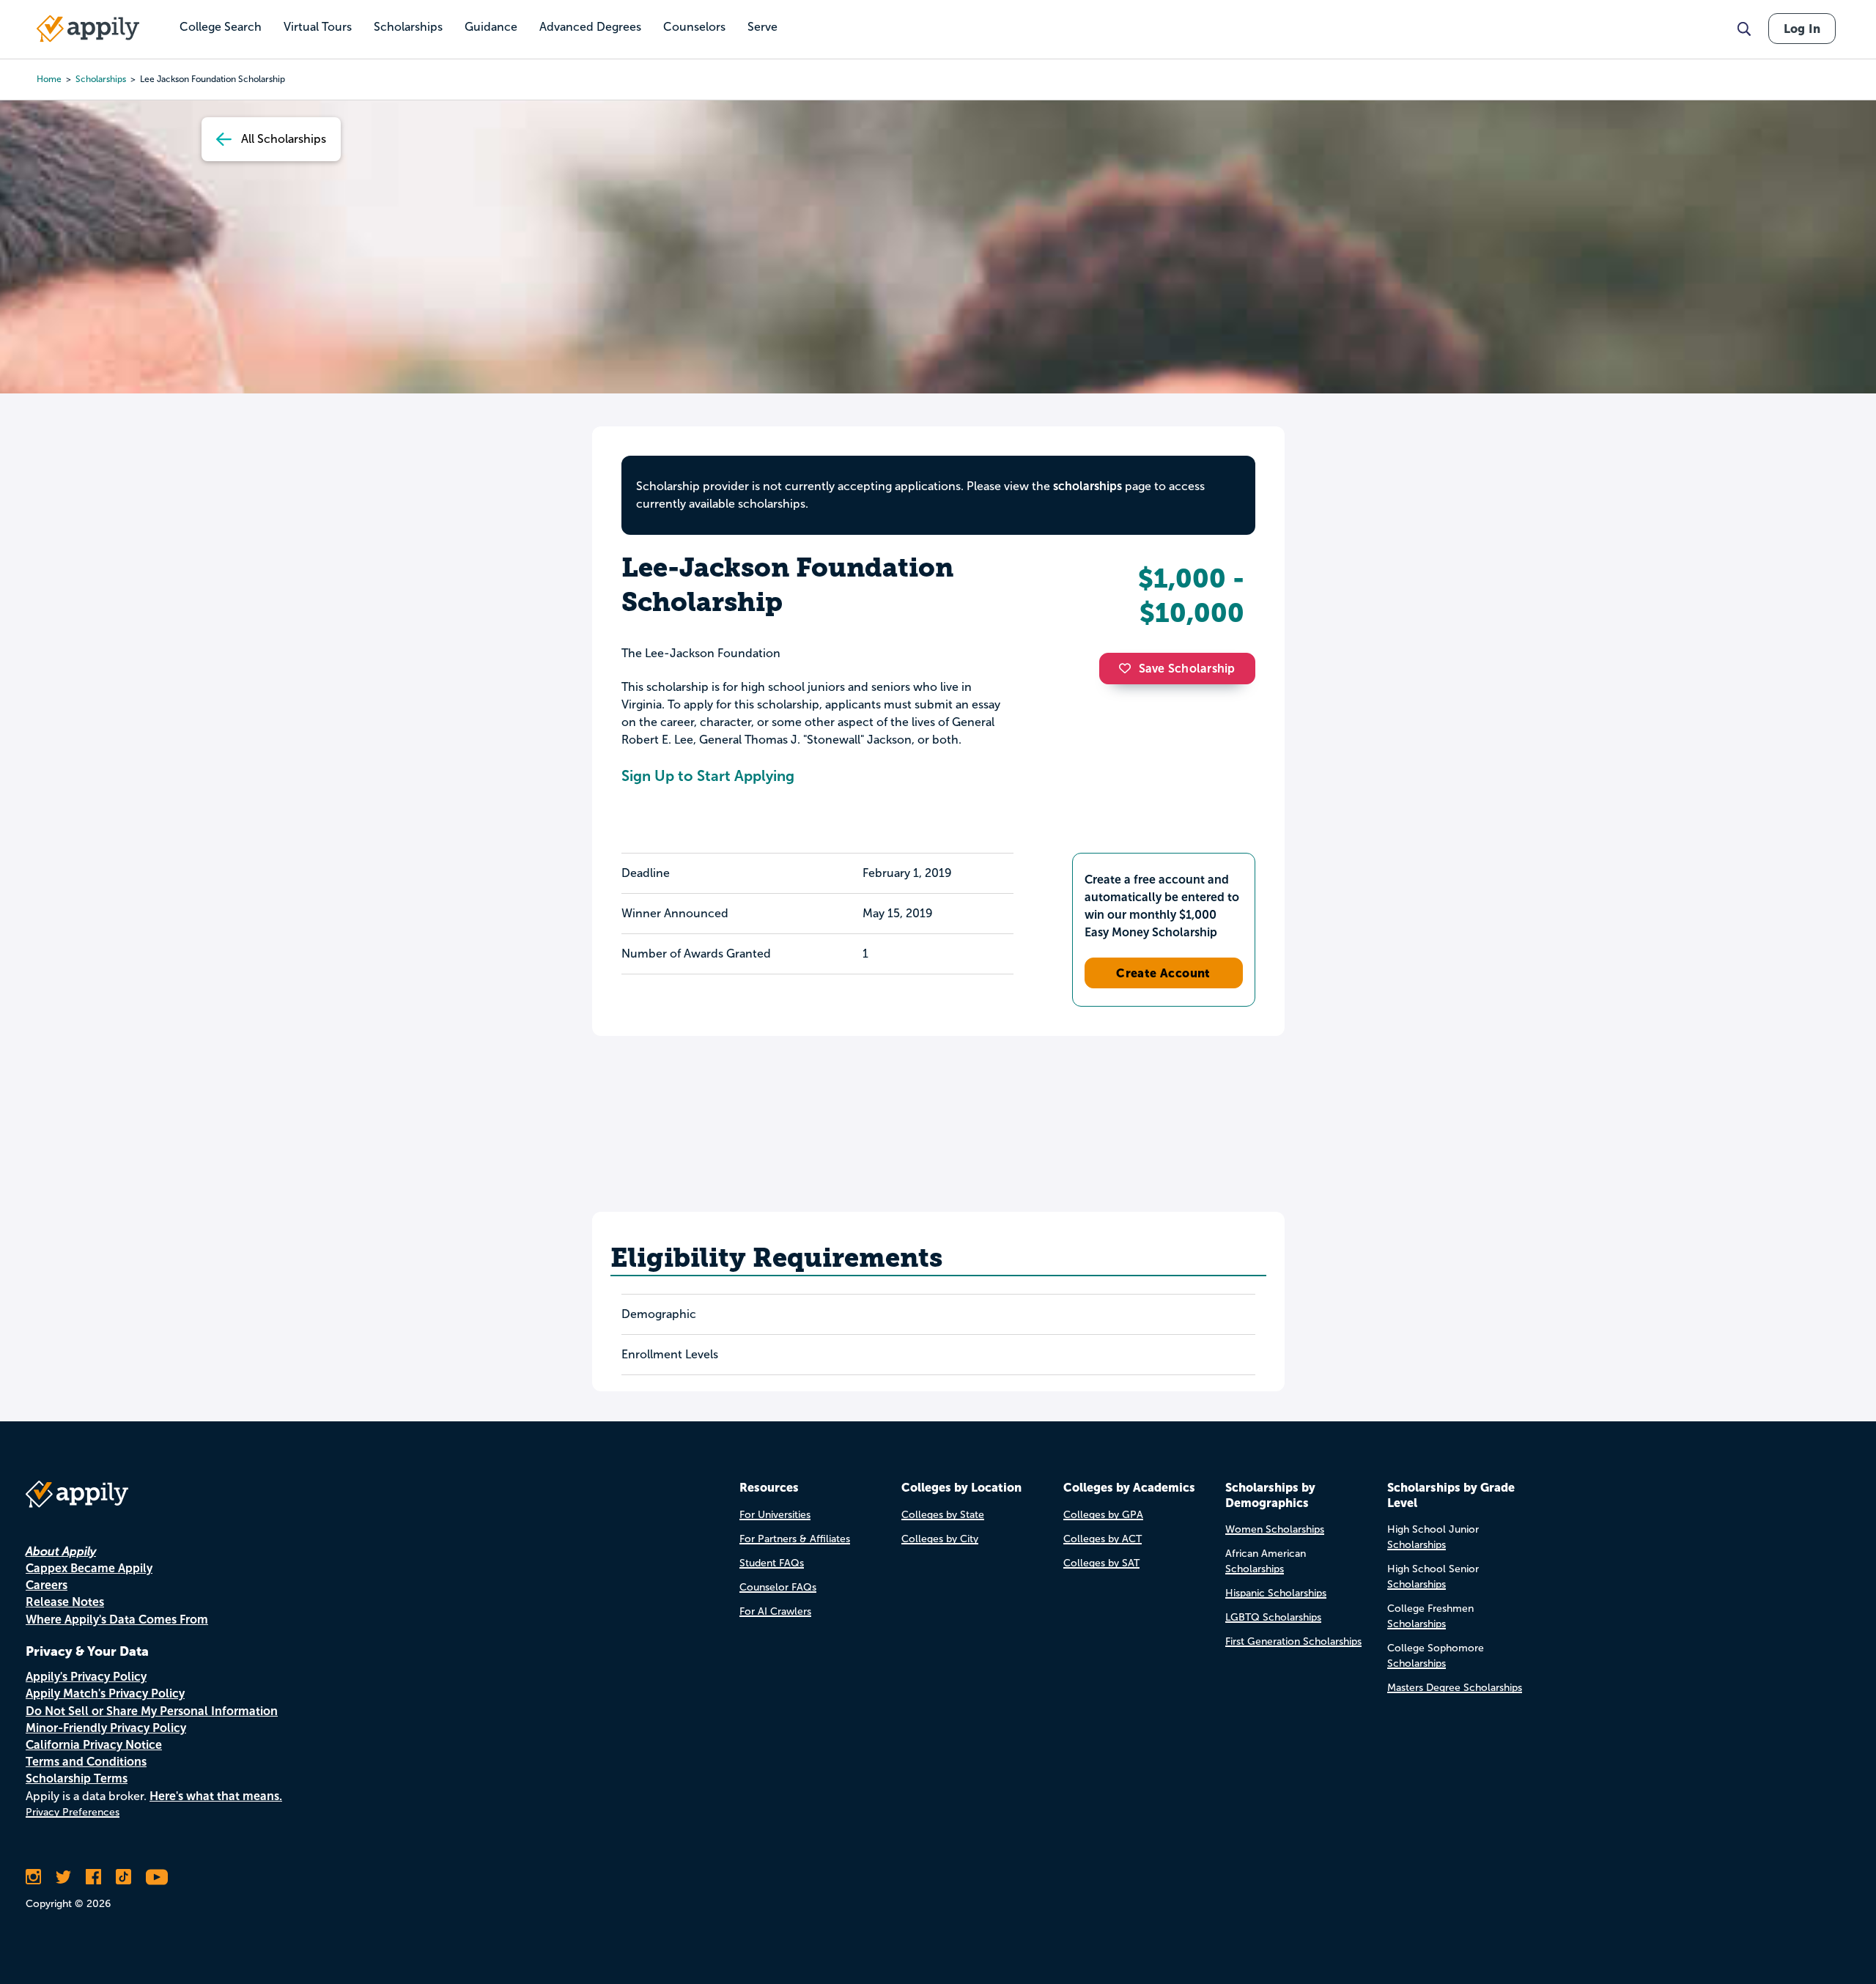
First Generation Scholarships (1293, 1641)
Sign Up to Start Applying (708, 776)
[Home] (88, 29)
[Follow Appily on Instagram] (33, 1877)
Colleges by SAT (1101, 1563)
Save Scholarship (1187, 669)
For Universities (775, 1515)
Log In (1802, 29)
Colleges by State (943, 1515)
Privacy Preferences (73, 1812)
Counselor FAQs (778, 1587)
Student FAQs (772, 1563)
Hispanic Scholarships (1276, 1593)
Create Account (1163, 973)
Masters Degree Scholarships (1455, 1688)
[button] (1129, 668)
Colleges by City (940, 1539)
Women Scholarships (1275, 1529)
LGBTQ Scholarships (1273, 1617)
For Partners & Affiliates (795, 1539)
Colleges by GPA (1103, 1515)
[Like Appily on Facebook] (93, 1877)
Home (49, 79)
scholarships (101, 79)
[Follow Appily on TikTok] (123, 1877)
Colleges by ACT (1103, 1539)
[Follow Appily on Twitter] (63, 1877)
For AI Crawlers (775, 1611)
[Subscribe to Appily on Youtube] (157, 1877)
